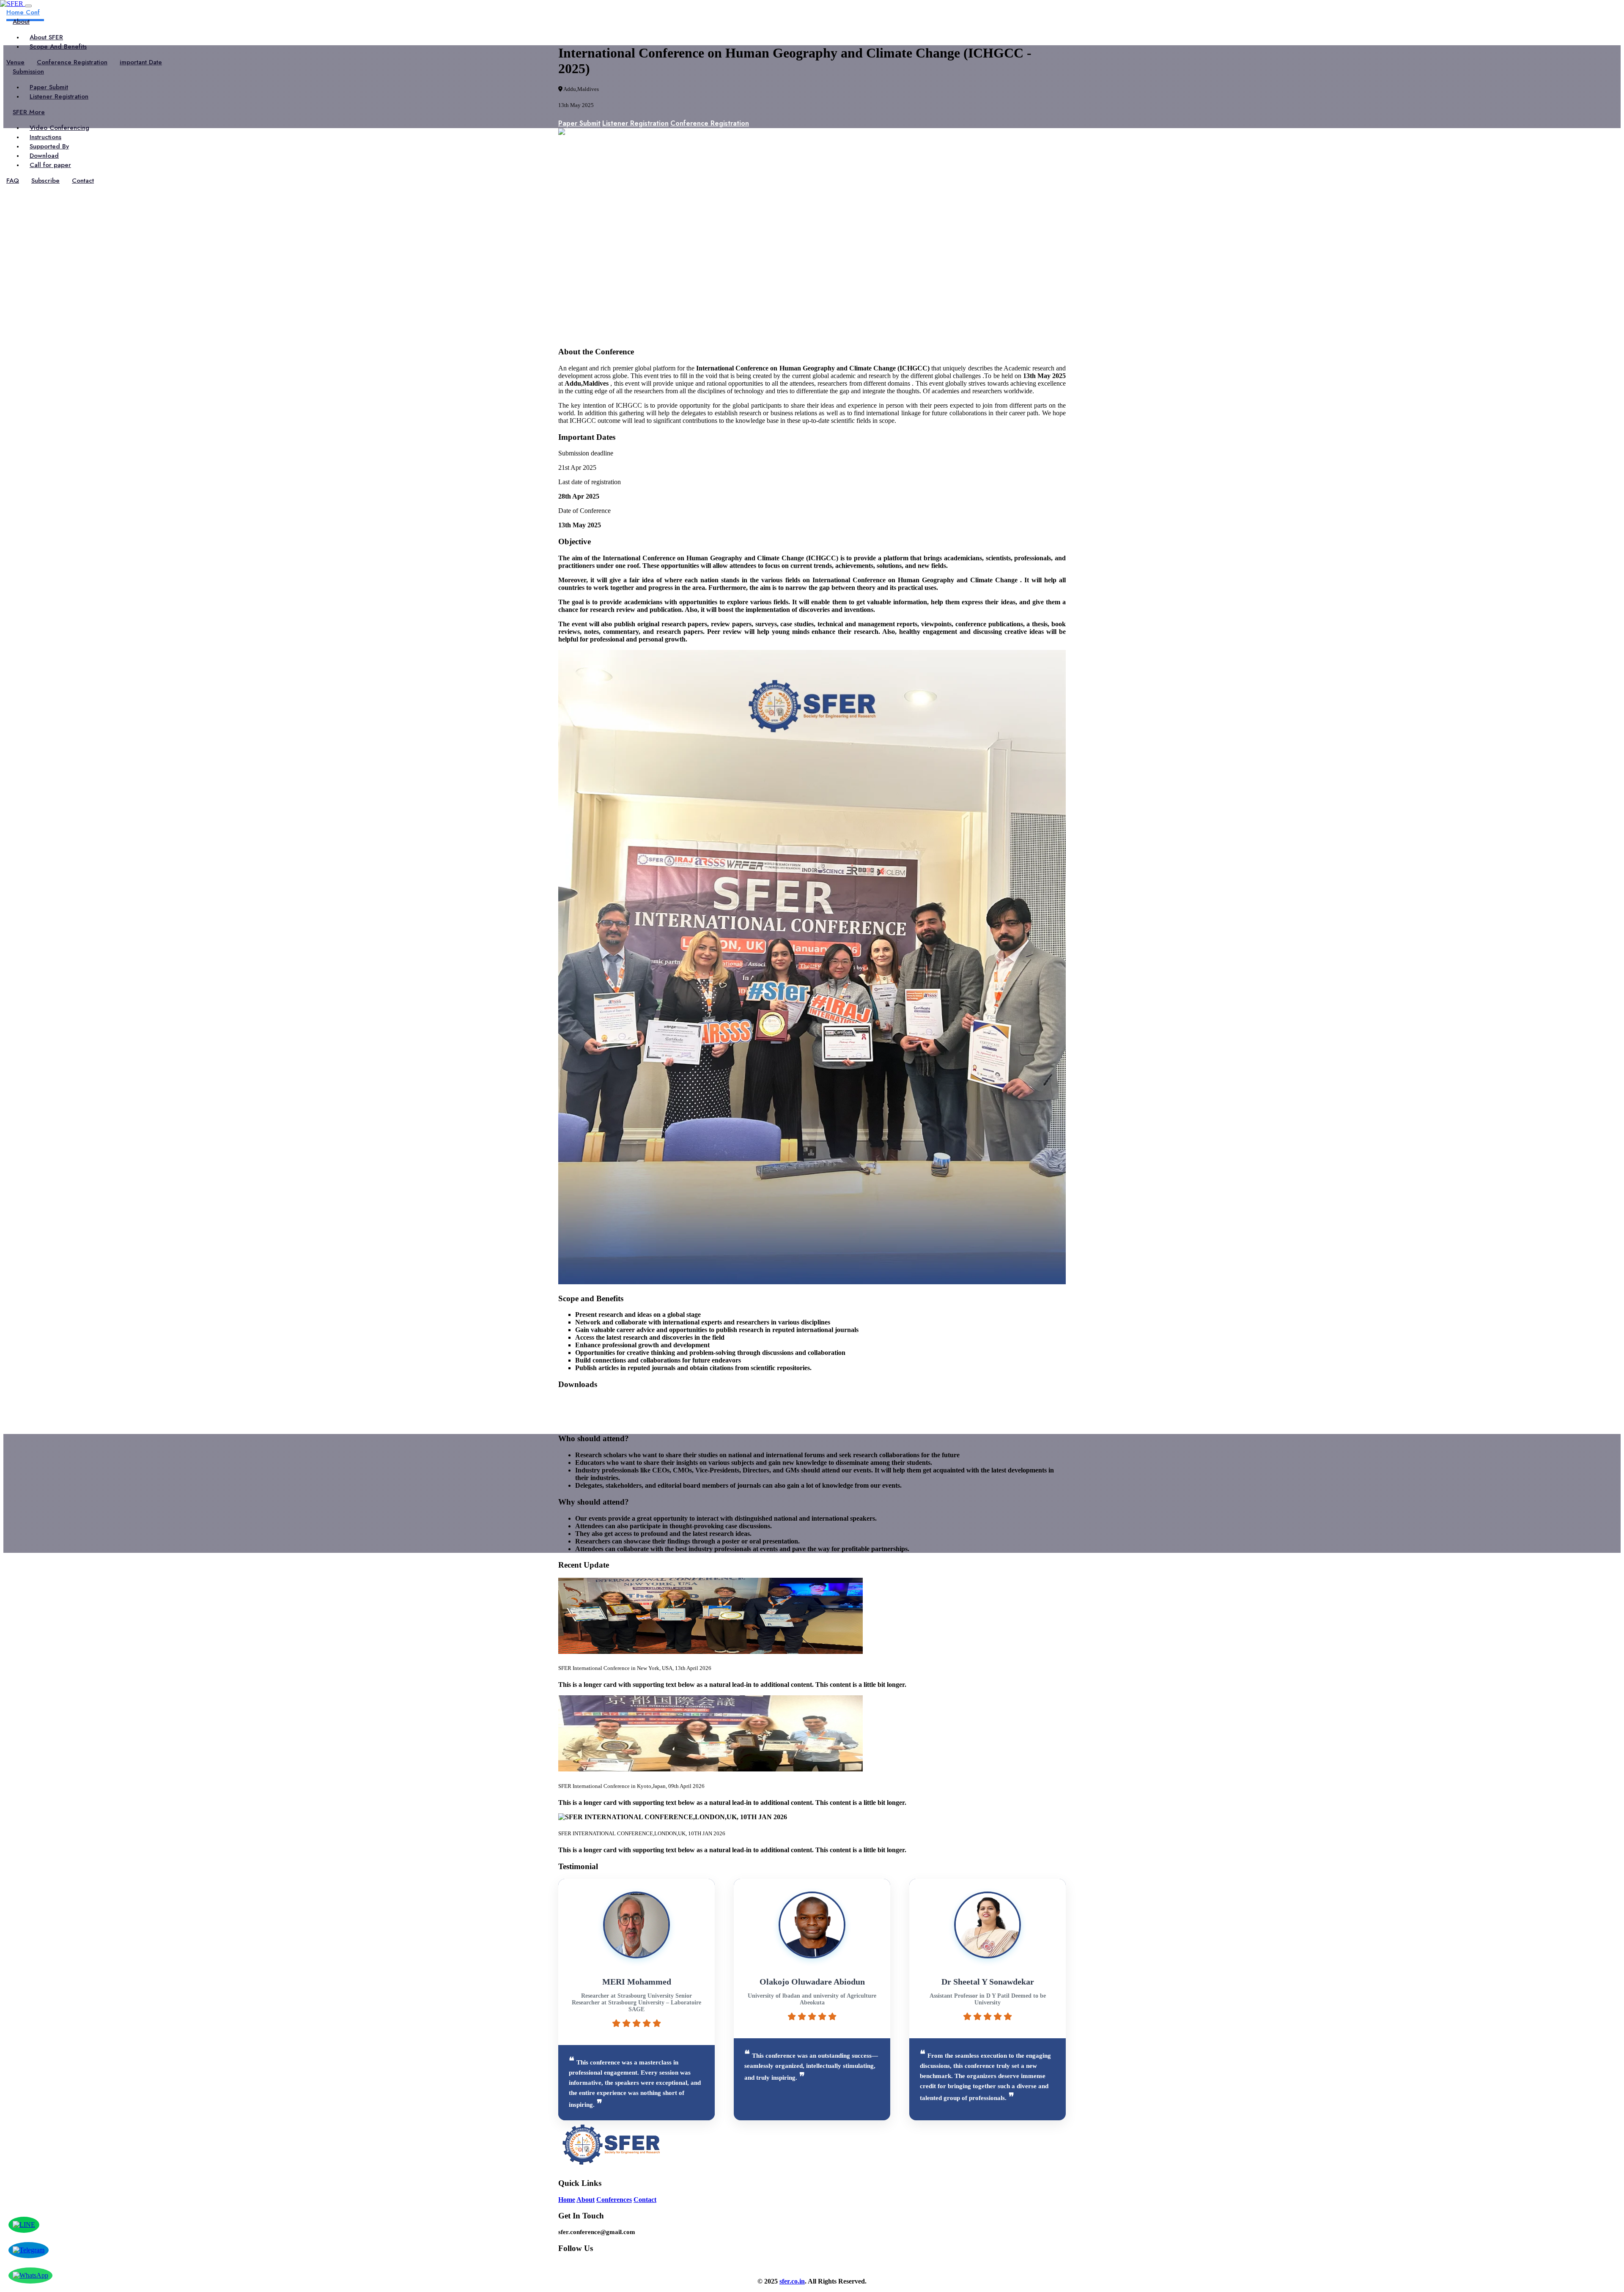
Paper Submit (49, 87)
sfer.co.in (792, 2281)
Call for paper (50, 165)
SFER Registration (586, 1402)
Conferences (614, 2200)
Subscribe (45, 181)
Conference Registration (72, 62)
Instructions (45, 137)
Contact (83, 181)
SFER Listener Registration (600, 1412)
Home (567, 2200)
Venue (15, 62)
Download (44, 156)
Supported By (49, 146)
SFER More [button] (29, 112)
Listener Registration (59, 96)
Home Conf (23, 12)
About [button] (21, 22)
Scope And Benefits (58, 47)
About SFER (46, 37)
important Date (141, 62)
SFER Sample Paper (589, 1422)
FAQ (13, 181)
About (586, 2200)
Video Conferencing (59, 128)
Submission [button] (28, 71)
